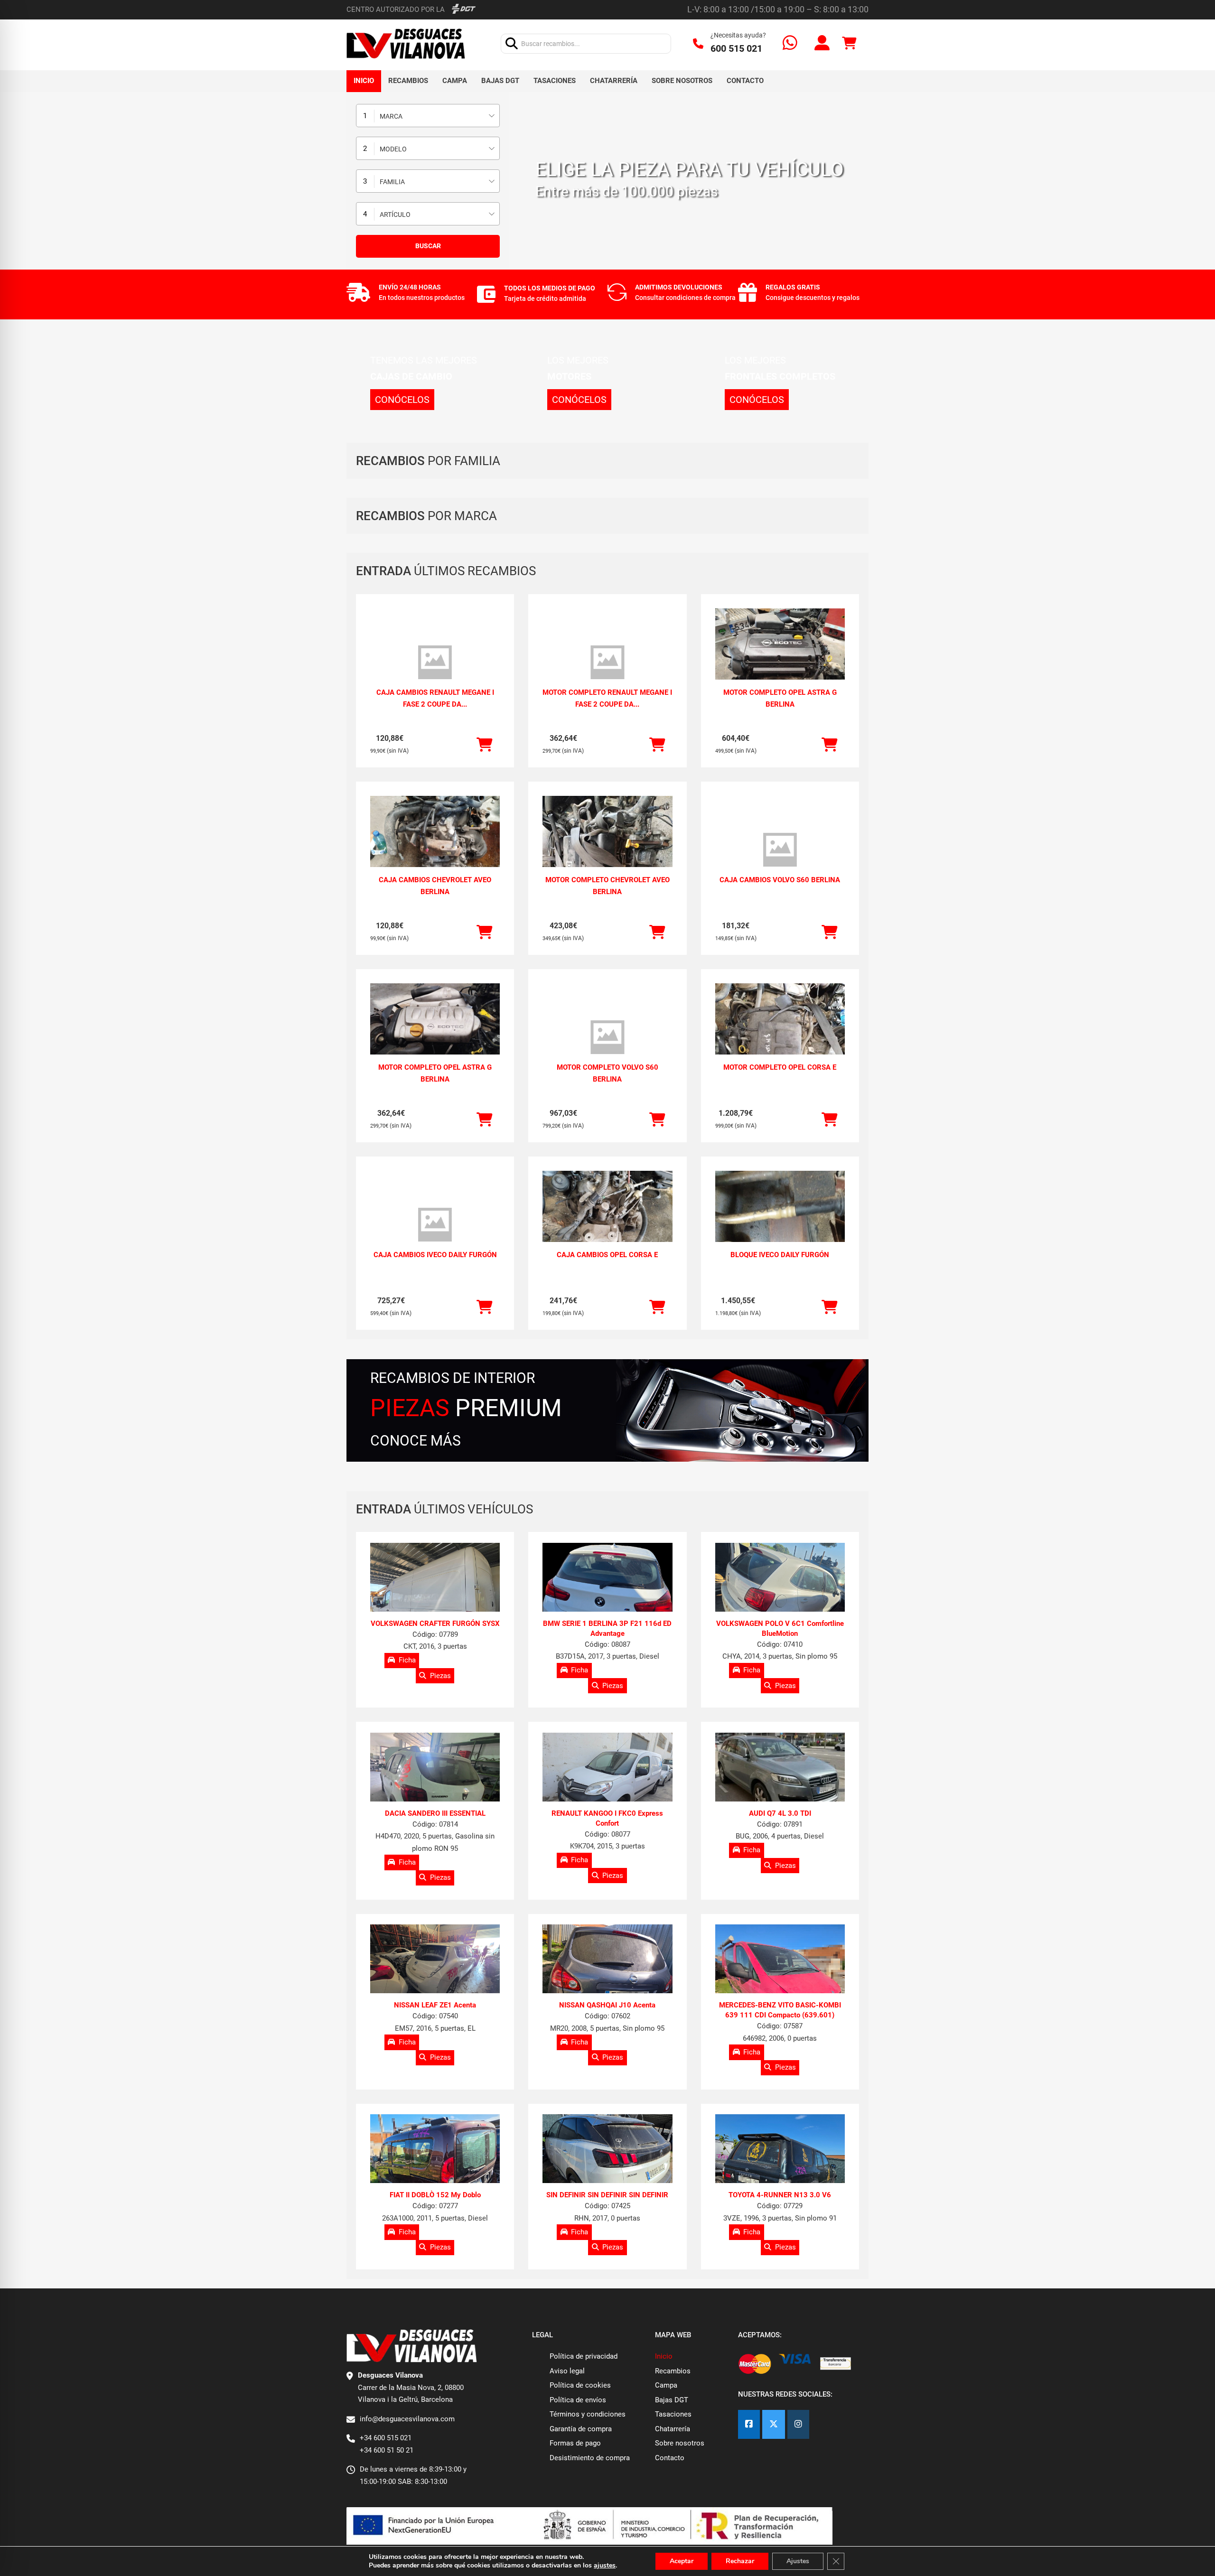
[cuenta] (822, 44)
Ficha (407, 1660)
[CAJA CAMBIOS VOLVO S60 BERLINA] (780, 850)
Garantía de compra (581, 2429)
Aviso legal (567, 2371)
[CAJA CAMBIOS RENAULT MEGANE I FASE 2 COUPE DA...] (435, 663)
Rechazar (740, 2561)
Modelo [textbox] (393, 149)
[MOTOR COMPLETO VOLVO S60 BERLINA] (607, 1037)
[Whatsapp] (790, 44)
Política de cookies (580, 2385)
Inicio (364, 81)
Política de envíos (578, 2400)
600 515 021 (736, 48)
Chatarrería (614, 81)
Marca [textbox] (391, 116)
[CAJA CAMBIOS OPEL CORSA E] (607, 1219)
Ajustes (798, 2561)
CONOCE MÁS (416, 1441)
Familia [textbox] (392, 182)
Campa (455, 81)
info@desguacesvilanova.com (407, 2419)
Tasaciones (555, 81)
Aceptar (682, 2561)
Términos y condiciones (588, 2414)
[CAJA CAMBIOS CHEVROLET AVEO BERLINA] (435, 845)
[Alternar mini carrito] (849, 43)
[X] (774, 2424)
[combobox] (428, 116)
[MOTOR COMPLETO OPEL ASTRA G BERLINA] (780, 657)
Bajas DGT (500, 81)
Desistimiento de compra (590, 2458)
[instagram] (798, 2424)
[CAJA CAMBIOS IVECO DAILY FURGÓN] (435, 1225)
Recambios (408, 81)
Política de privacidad (584, 2356)
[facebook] (749, 2424)
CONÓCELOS (402, 400)
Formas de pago (575, 2443)
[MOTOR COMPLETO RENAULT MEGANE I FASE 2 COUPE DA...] (607, 663)
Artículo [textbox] (395, 215)
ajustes (605, 2566)
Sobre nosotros (682, 81)
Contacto (745, 81)
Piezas (440, 1675)
